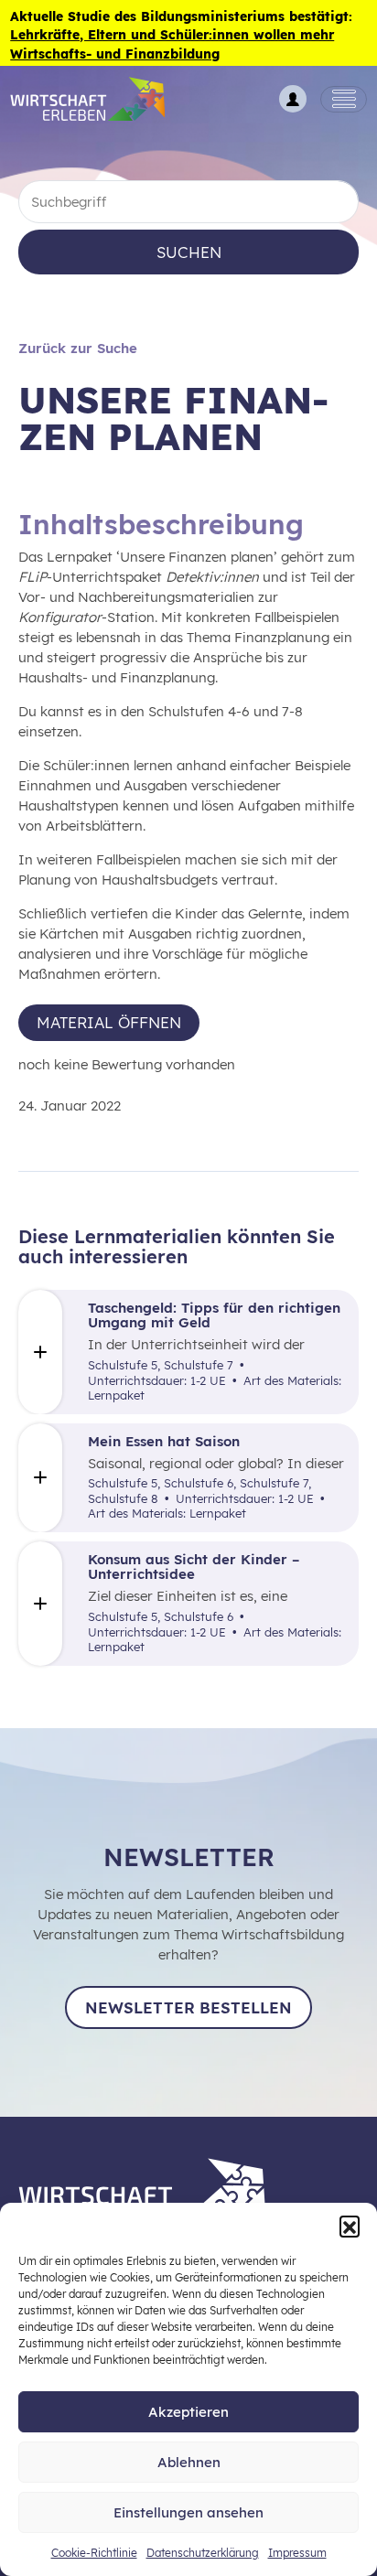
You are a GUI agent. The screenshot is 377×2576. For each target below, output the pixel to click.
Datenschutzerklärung (203, 2553)
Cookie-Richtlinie (94, 2553)
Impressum (297, 2553)
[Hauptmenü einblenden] (344, 100)
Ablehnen (189, 2462)
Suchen (189, 252)
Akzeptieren (188, 2412)
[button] (350, 2226)
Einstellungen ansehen (188, 2512)
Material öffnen (109, 1022)
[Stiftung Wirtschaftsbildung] (156, 2190)
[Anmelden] (293, 99)
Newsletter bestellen (188, 2007)
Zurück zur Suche (78, 348)
